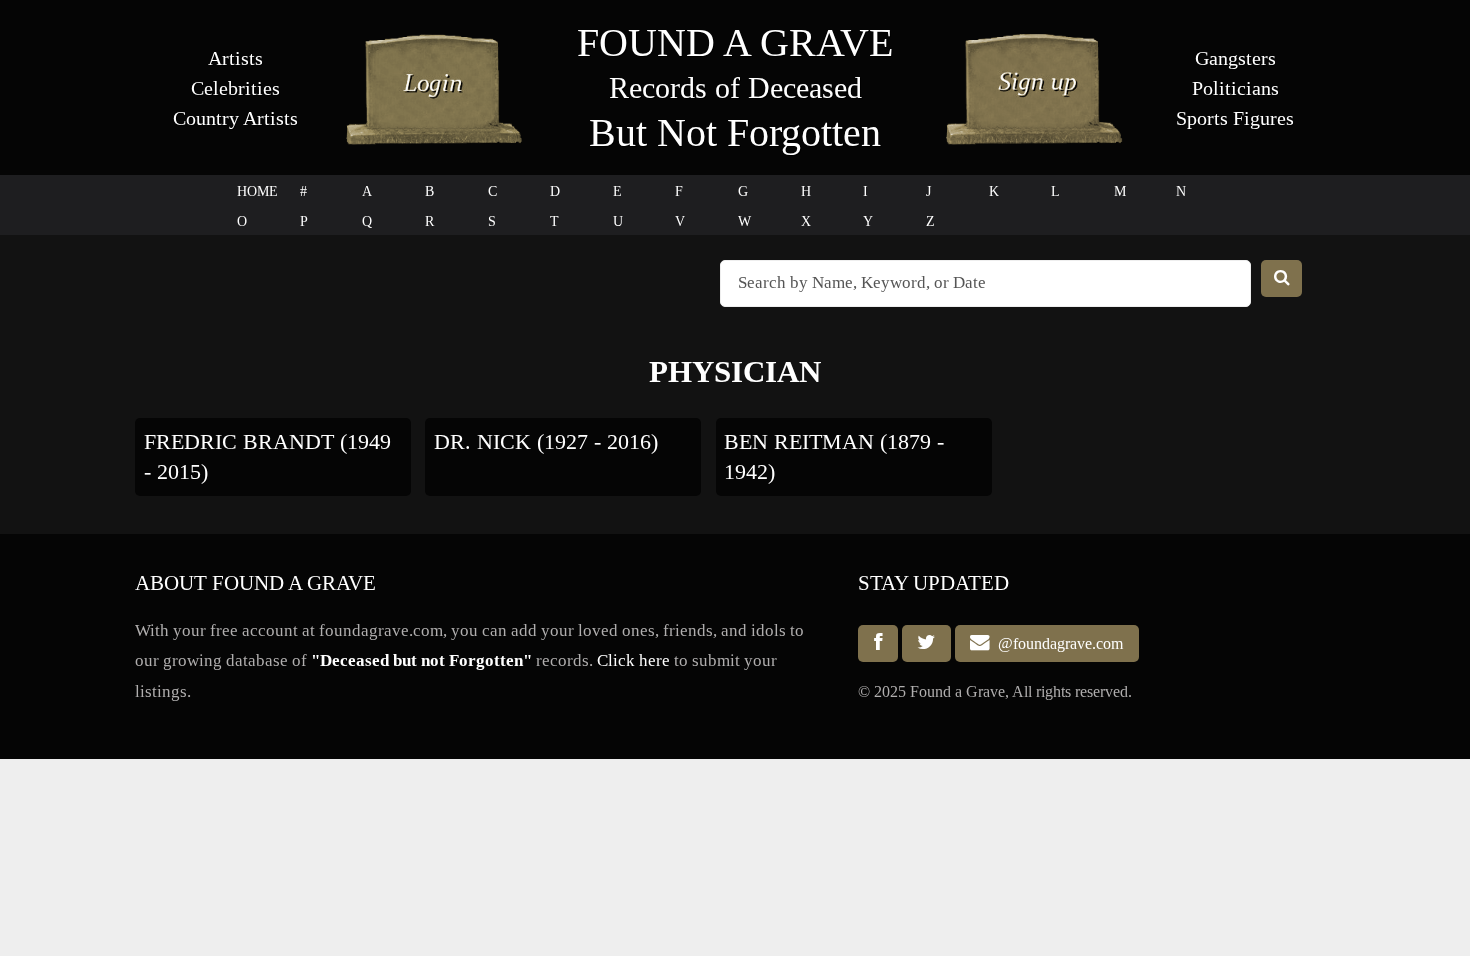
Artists (235, 58)
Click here (633, 660)
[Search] (1282, 278)
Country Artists (235, 118)
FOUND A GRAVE (735, 42)
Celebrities (235, 88)
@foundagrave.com (1056, 643)
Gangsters (1235, 58)
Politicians (1235, 88)
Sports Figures (1235, 118)
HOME (257, 191)
